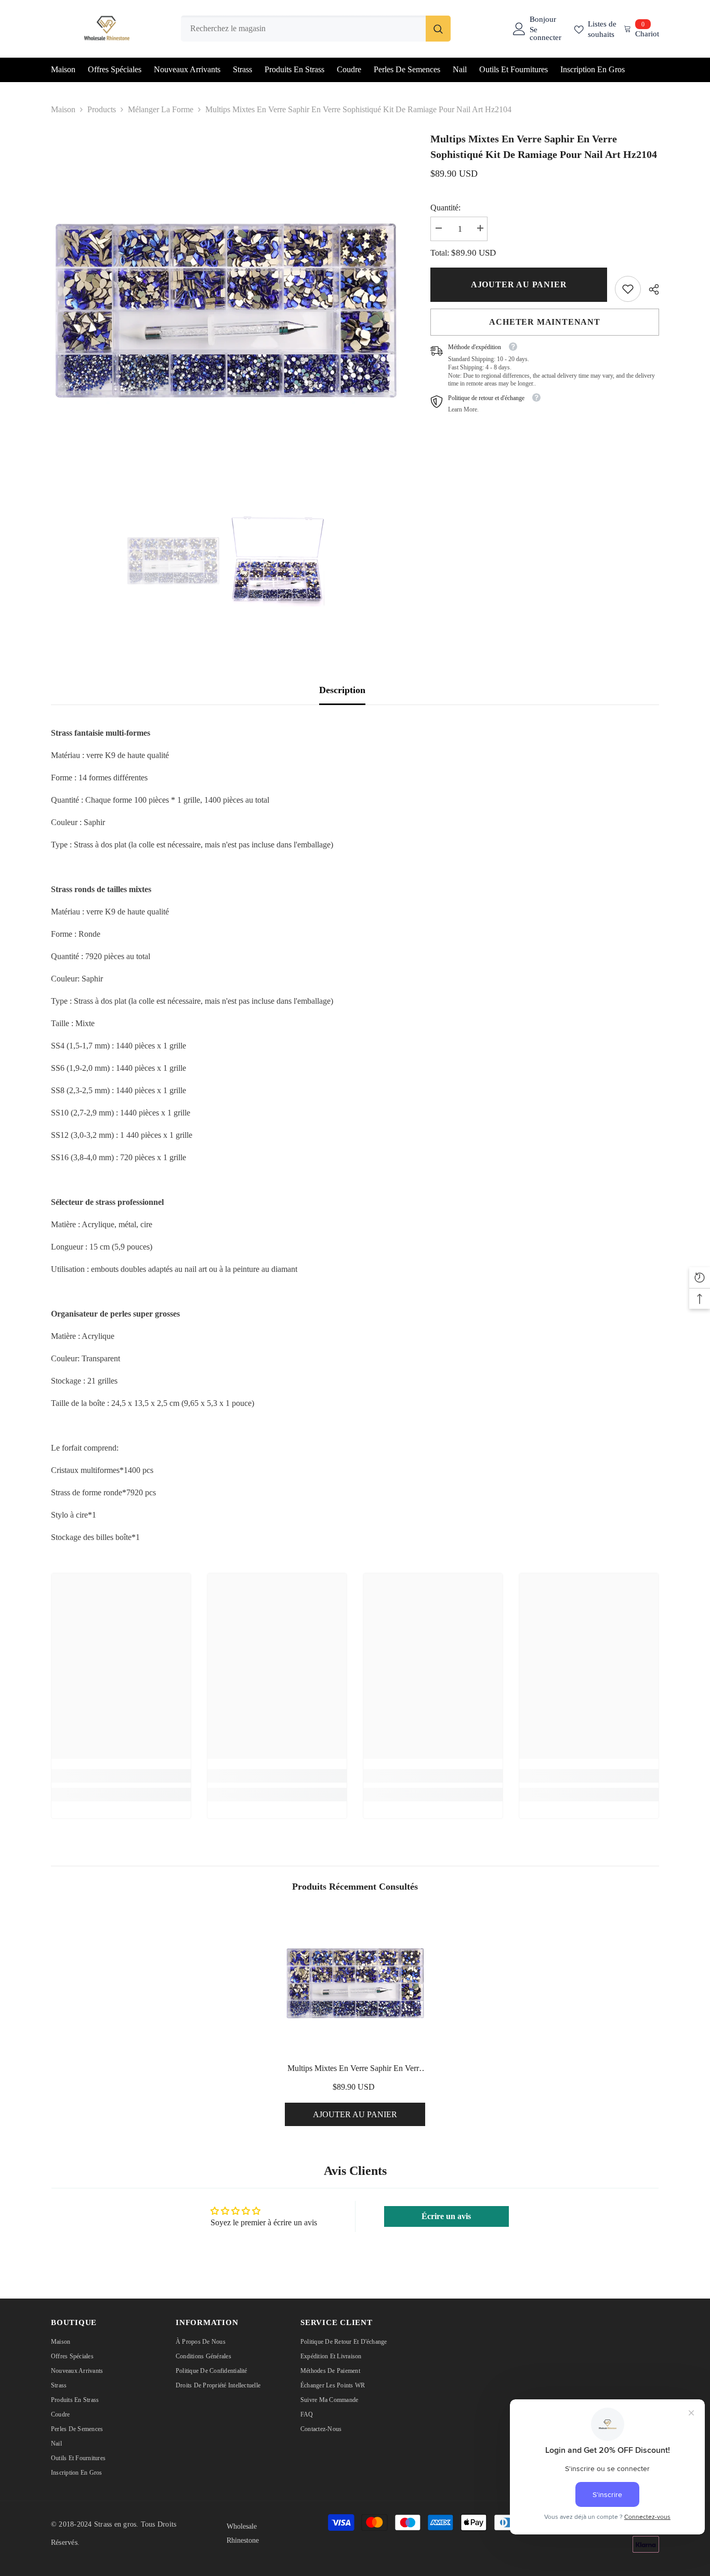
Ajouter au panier (519, 284)
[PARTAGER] (650, 289)
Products (102, 109)
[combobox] (303, 29)
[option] (225, 305)
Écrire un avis (446, 2216)
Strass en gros (115, 2524)
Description (342, 690)
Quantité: (445, 208)
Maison (63, 109)
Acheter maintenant (544, 322)
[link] (628, 289)
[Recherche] (316, 29)
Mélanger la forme (161, 109)
